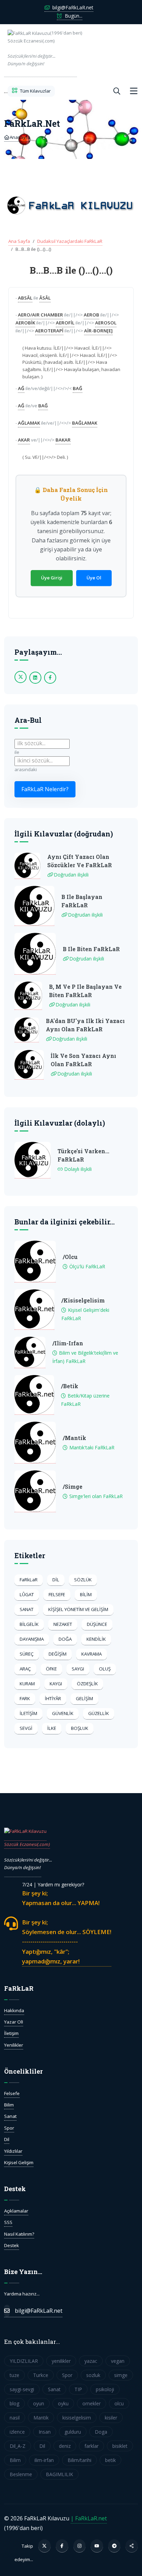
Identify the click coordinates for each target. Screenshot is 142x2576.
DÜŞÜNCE (97, 1624)
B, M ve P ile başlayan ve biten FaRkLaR (85, 991)
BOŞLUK (80, 1728)
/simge (73, 1486)
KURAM (27, 1684)
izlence (17, 2432)
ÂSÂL (45, 298)
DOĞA (65, 1639)
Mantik (41, 2418)
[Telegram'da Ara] (114, 2546)
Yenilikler (14, 2045)
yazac (91, 2361)
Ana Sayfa (19, 241)
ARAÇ (25, 1669)
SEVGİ (26, 1728)
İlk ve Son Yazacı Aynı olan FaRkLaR (83, 1060)
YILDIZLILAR (24, 2361)
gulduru (73, 2432)
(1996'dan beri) (42, 48)
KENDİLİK (96, 1639)
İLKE (52, 1728)
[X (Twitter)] (44, 2546)
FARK (25, 1698)
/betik (70, 1386)
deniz (65, 2446)
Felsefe (12, 2093)
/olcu (70, 1257)
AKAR (24, 440)
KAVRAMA (92, 1654)
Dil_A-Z (18, 2446)
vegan (118, 2361)
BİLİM (86, 1594)
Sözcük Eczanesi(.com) (27, 1844)
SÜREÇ (27, 1654)
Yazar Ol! (14, 2022)
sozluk (93, 2375)
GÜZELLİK (99, 1713)
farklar (92, 2446)
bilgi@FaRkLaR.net (72, 7)
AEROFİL (65, 323)
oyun (39, 2403)
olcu (119, 2403)
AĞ (21, 388)
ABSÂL (25, 298)
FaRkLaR (29, 1580)
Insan (45, 2432)
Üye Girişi (52, 578)
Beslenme (21, 2474)
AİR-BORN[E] (98, 331)
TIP (78, 2389)
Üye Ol (94, 578)
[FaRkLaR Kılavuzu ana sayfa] (6, 91)
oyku (63, 2403)
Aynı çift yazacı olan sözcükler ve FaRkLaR (80, 861)
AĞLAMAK (29, 423)
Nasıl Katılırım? (19, 2234)
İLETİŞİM (28, 1713)
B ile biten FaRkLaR (91, 949)
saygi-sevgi (22, 2389)
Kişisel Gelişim (19, 2162)
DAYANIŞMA (32, 1639)
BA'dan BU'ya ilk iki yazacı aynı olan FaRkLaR (85, 1025)
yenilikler (61, 2361)
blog (14, 2403)
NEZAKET (63, 1624)
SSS (8, 2222)
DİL (56, 1580)
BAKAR (63, 440)
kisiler (111, 2418)
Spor (9, 2128)
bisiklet (120, 2446)
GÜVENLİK (63, 1713)
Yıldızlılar (13, 2151)
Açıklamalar (16, 2211)
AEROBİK (25, 323)
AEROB (92, 315)
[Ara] (117, 91)
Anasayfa (19, 137)
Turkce (41, 2375)
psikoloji (105, 2389)
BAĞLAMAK (85, 423)
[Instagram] (80, 2546)
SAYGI (78, 1669)
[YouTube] (97, 2546)
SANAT (27, 1609)
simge (121, 2375)
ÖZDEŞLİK (87, 1684)
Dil (7, 2139)
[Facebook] (62, 2546)
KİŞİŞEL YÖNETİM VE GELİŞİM (78, 1609)
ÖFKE (51, 1669)
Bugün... (73, 16)
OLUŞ (105, 1669)
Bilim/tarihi (79, 2460)
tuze (14, 2375)
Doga (101, 2432)
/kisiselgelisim (83, 1300)
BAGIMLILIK (59, 2474)
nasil (15, 2418)
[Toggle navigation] (134, 91)
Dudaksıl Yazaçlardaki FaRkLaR (70, 241)
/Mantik (74, 1438)
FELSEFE (57, 1594)
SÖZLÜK (83, 1580)
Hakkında (14, 2010)
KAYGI (56, 1684)
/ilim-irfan (68, 1343)
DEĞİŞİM (58, 1654)
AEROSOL (106, 323)
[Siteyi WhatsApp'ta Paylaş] (132, 2546)
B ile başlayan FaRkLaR (82, 901)
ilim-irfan (44, 2460)
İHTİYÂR (53, 1698)
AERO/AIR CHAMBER (40, 315)
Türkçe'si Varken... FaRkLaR (83, 1155)
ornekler (92, 2403)
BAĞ (78, 388)
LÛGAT (27, 1594)
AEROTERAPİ (49, 331)
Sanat (10, 2116)
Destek (12, 2245)
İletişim (11, 2033)
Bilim (9, 2105)
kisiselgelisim (77, 2418)
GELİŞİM (84, 1698)
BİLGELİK (29, 1624)
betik (110, 2460)
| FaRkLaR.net (89, 2518)
